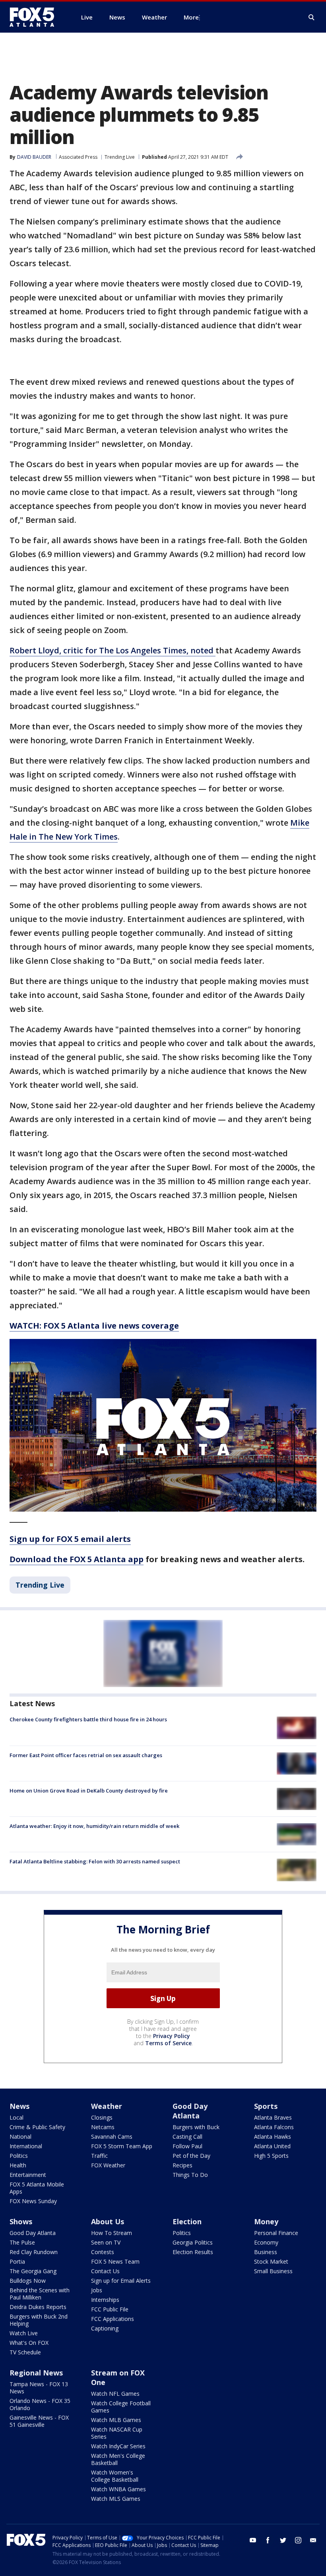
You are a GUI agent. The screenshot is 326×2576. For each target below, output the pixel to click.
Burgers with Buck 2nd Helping (39, 2320)
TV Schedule (25, 2352)
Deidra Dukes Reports (38, 2307)
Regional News (36, 2373)
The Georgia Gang (33, 2271)
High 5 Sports (271, 2156)
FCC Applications (113, 2319)
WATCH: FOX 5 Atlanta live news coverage (94, 1326)
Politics (19, 2156)
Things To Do (190, 2175)
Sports (266, 2106)
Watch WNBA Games (118, 2489)
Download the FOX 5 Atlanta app (77, 1559)
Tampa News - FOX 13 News (39, 2388)
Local (16, 2117)
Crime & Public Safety (37, 2127)
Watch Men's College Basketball (118, 2459)
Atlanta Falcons (274, 2127)
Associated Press (78, 157)
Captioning (105, 2328)
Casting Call (187, 2137)
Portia (17, 2261)
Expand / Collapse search (312, 18)
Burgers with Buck (196, 2127)
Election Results (193, 2252)
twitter (283, 2540)
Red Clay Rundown (34, 2252)
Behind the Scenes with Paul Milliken (40, 2294)
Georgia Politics (193, 2242)
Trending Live (120, 157)
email (313, 2540)
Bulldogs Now (28, 2281)
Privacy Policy (172, 2036)
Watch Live (24, 2333)
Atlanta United (272, 2146)
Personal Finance (276, 2233)
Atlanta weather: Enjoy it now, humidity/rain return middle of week (94, 1826)
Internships (105, 2300)
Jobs (97, 2290)
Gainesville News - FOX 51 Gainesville (39, 2421)
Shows (21, 2221)
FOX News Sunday (33, 2201)
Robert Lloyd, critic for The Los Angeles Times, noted (113, 650)
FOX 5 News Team (115, 2261)
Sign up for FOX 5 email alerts (70, 1539)
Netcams (103, 2127)
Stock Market (271, 2261)
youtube (253, 2540)
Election (187, 2221)
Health (18, 2165)
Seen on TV (106, 2242)
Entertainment (28, 2175)
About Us (108, 2221)
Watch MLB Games (116, 2420)
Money (266, 2221)
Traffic (99, 2156)
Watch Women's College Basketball (115, 2476)
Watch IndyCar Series (118, 2446)
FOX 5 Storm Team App (122, 2146)
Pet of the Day (191, 2156)
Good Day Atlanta (190, 2111)
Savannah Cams (112, 2137)
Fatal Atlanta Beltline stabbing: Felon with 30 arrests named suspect (95, 1861)
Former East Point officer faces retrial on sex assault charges (86, 1755)
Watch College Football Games (121, 2407)
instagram (298, 2540)
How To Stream (112, 2233)
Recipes (182, 2165)
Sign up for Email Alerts (121, 2281)
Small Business (273, 2271)
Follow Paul (187, 2146)
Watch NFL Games (115, 2394)
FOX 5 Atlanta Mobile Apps (37, 2188)
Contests (103, 2252)
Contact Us (105, 2271)
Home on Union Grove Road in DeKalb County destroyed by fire (89, 1791)
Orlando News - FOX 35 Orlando (40, 2404)
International (26, 2146)
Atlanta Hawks (273, 2137)
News (19, 2106)
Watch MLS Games (116, 2499)
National (20, 2137)
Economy (266, 2242)
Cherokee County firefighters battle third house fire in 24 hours (88, 1719)
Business (266, 2252)
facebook (268, 2540)
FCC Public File (110, 2309)
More (191, 17)
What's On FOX (29, 2343)
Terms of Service (168, 2043)
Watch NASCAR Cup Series (117, 2433)
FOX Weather (108, 2165)
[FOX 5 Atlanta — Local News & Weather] (36, 17)
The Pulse (22, 2242)
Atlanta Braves (273, 2117)
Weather (107, 2106)
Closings (102, 2117)
